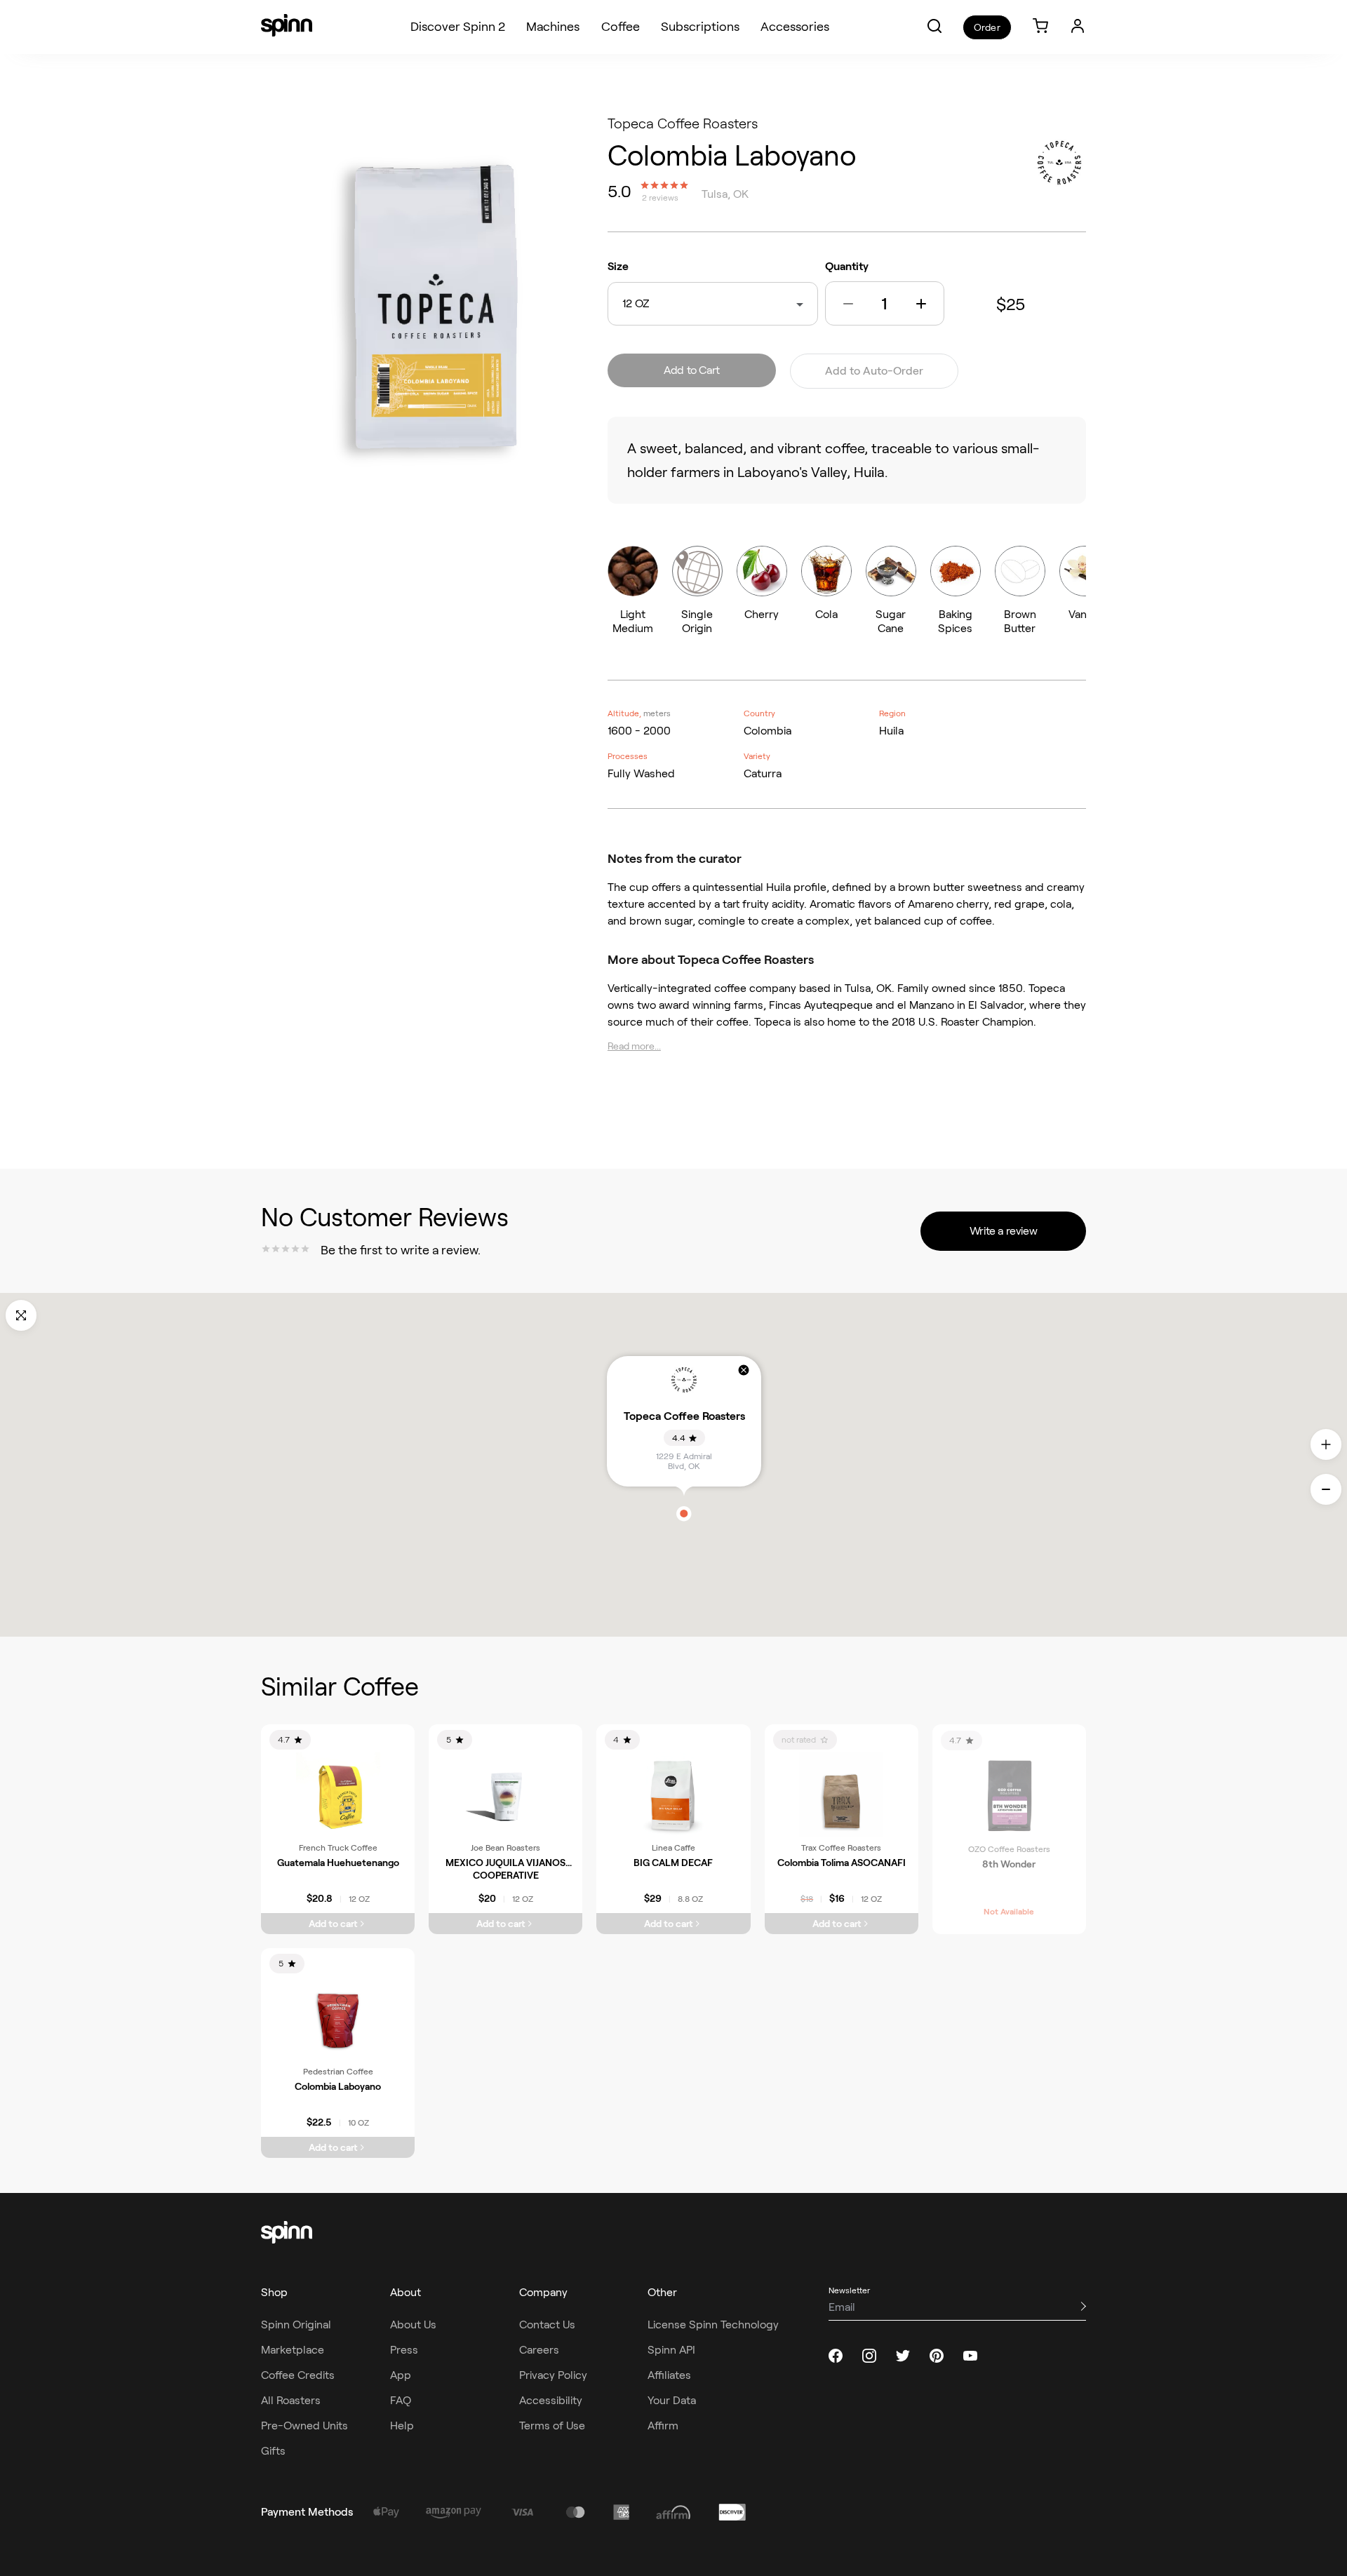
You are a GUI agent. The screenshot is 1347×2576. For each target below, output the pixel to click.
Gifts (273, 2451)
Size (618, 266)
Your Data (672, 2400)
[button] (934, 26)
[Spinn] (287, 27)
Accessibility (551, 2400)
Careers (539, 2350)
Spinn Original (296, 2325)
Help (402, 2426)
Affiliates (669, 2375)
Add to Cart (692, 370)
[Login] (1078, 26)
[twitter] (903, 2356)
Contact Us (547, 2325)
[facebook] (836, 2356)
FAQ (401, 2400)
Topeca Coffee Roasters (683, 123)
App (401, 2375)
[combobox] (652, 304)
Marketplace (293, 2350)
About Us (413, 2325)
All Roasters (291, 2400)
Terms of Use (552, 2426)
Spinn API (671, 2350)
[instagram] (869, 2356)
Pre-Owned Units (304, 2426)
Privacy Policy (553, 2375)
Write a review (1003, 1231)
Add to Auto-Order (874, 371)
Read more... (634, 1046)
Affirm (663, 2426)
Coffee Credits (298, 2375)
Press (404, 2350)
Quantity (847, 266)
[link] (1040, 27)
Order (987, 27)
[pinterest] (937, 2356)
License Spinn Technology (713, 2325)
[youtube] (970, 2356)
